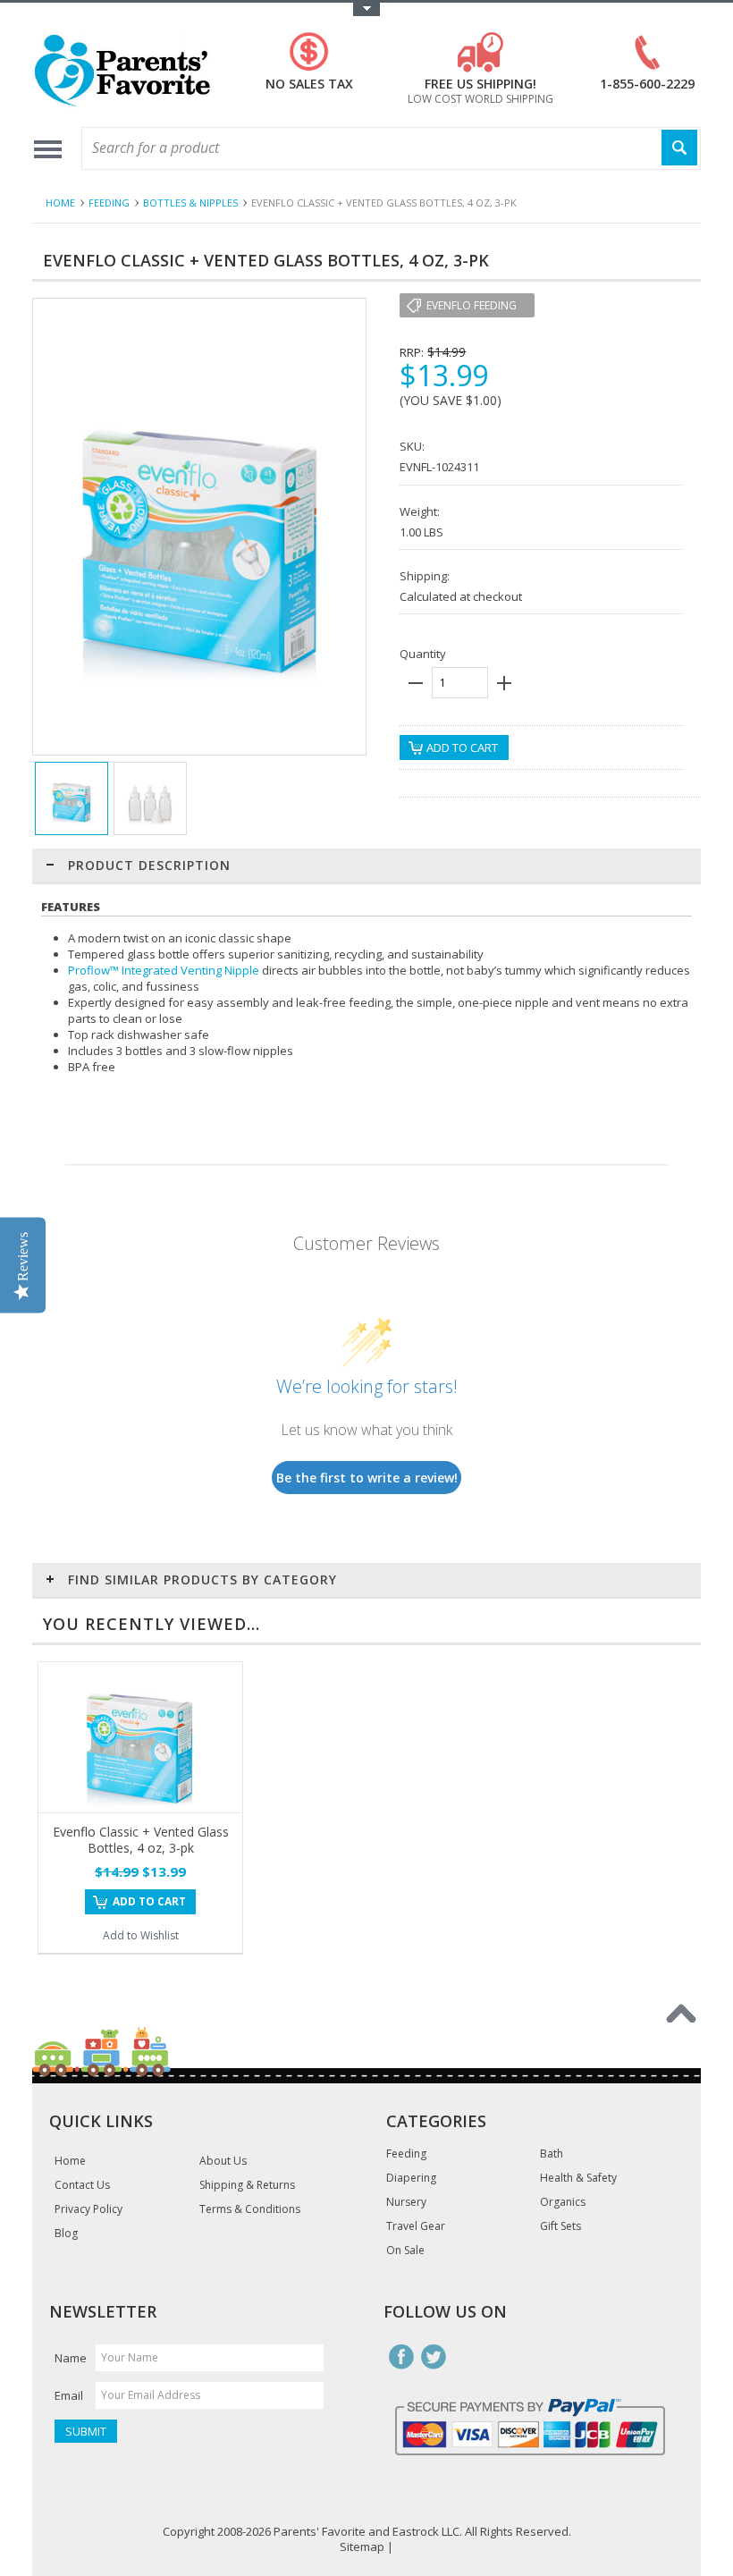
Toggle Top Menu (366, 9)
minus (416, 683)
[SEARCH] (679, 148)
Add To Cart (149, 1901)
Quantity (423, 654)
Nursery (406, 2202)
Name (71, 2358)
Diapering (411, 2178)
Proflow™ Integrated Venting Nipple (164, 970)
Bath (552, 2154)
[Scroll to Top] (681, 2014)
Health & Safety (578, 2178)
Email (69, 2395)
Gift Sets (560, 2226)
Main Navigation (48, 149)
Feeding (109, 203)
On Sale (405, 2251)
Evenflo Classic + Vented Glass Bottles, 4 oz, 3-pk (141, 1840)
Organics (563, 2202)
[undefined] (199, 688)
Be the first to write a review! (367, 1478)
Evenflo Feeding (472, 305)
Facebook (401, 2357)
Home (60, 203)
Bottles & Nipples (190, 203)
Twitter (434, 2357)
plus (504, 683)
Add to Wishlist (141, 1935)
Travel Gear (416, 2226)
